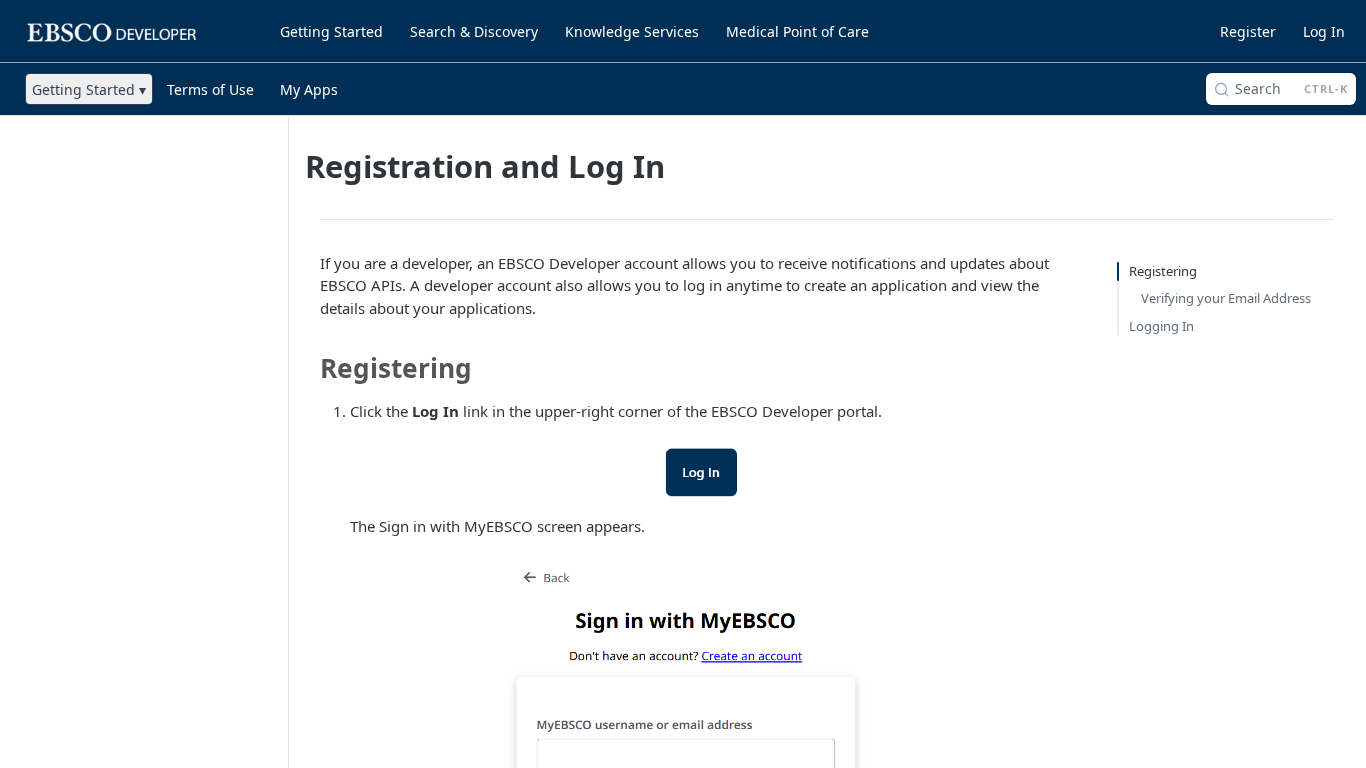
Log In (1324, 31)
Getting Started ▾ (89, 89)
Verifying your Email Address (1226, 298)
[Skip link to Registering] (306, 368)
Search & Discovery (474, 31)
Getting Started (331, 31)
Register (1248, 31)
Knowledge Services (632, 31)
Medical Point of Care (797, 31)
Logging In (1161, 326)
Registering (1163, 271)
